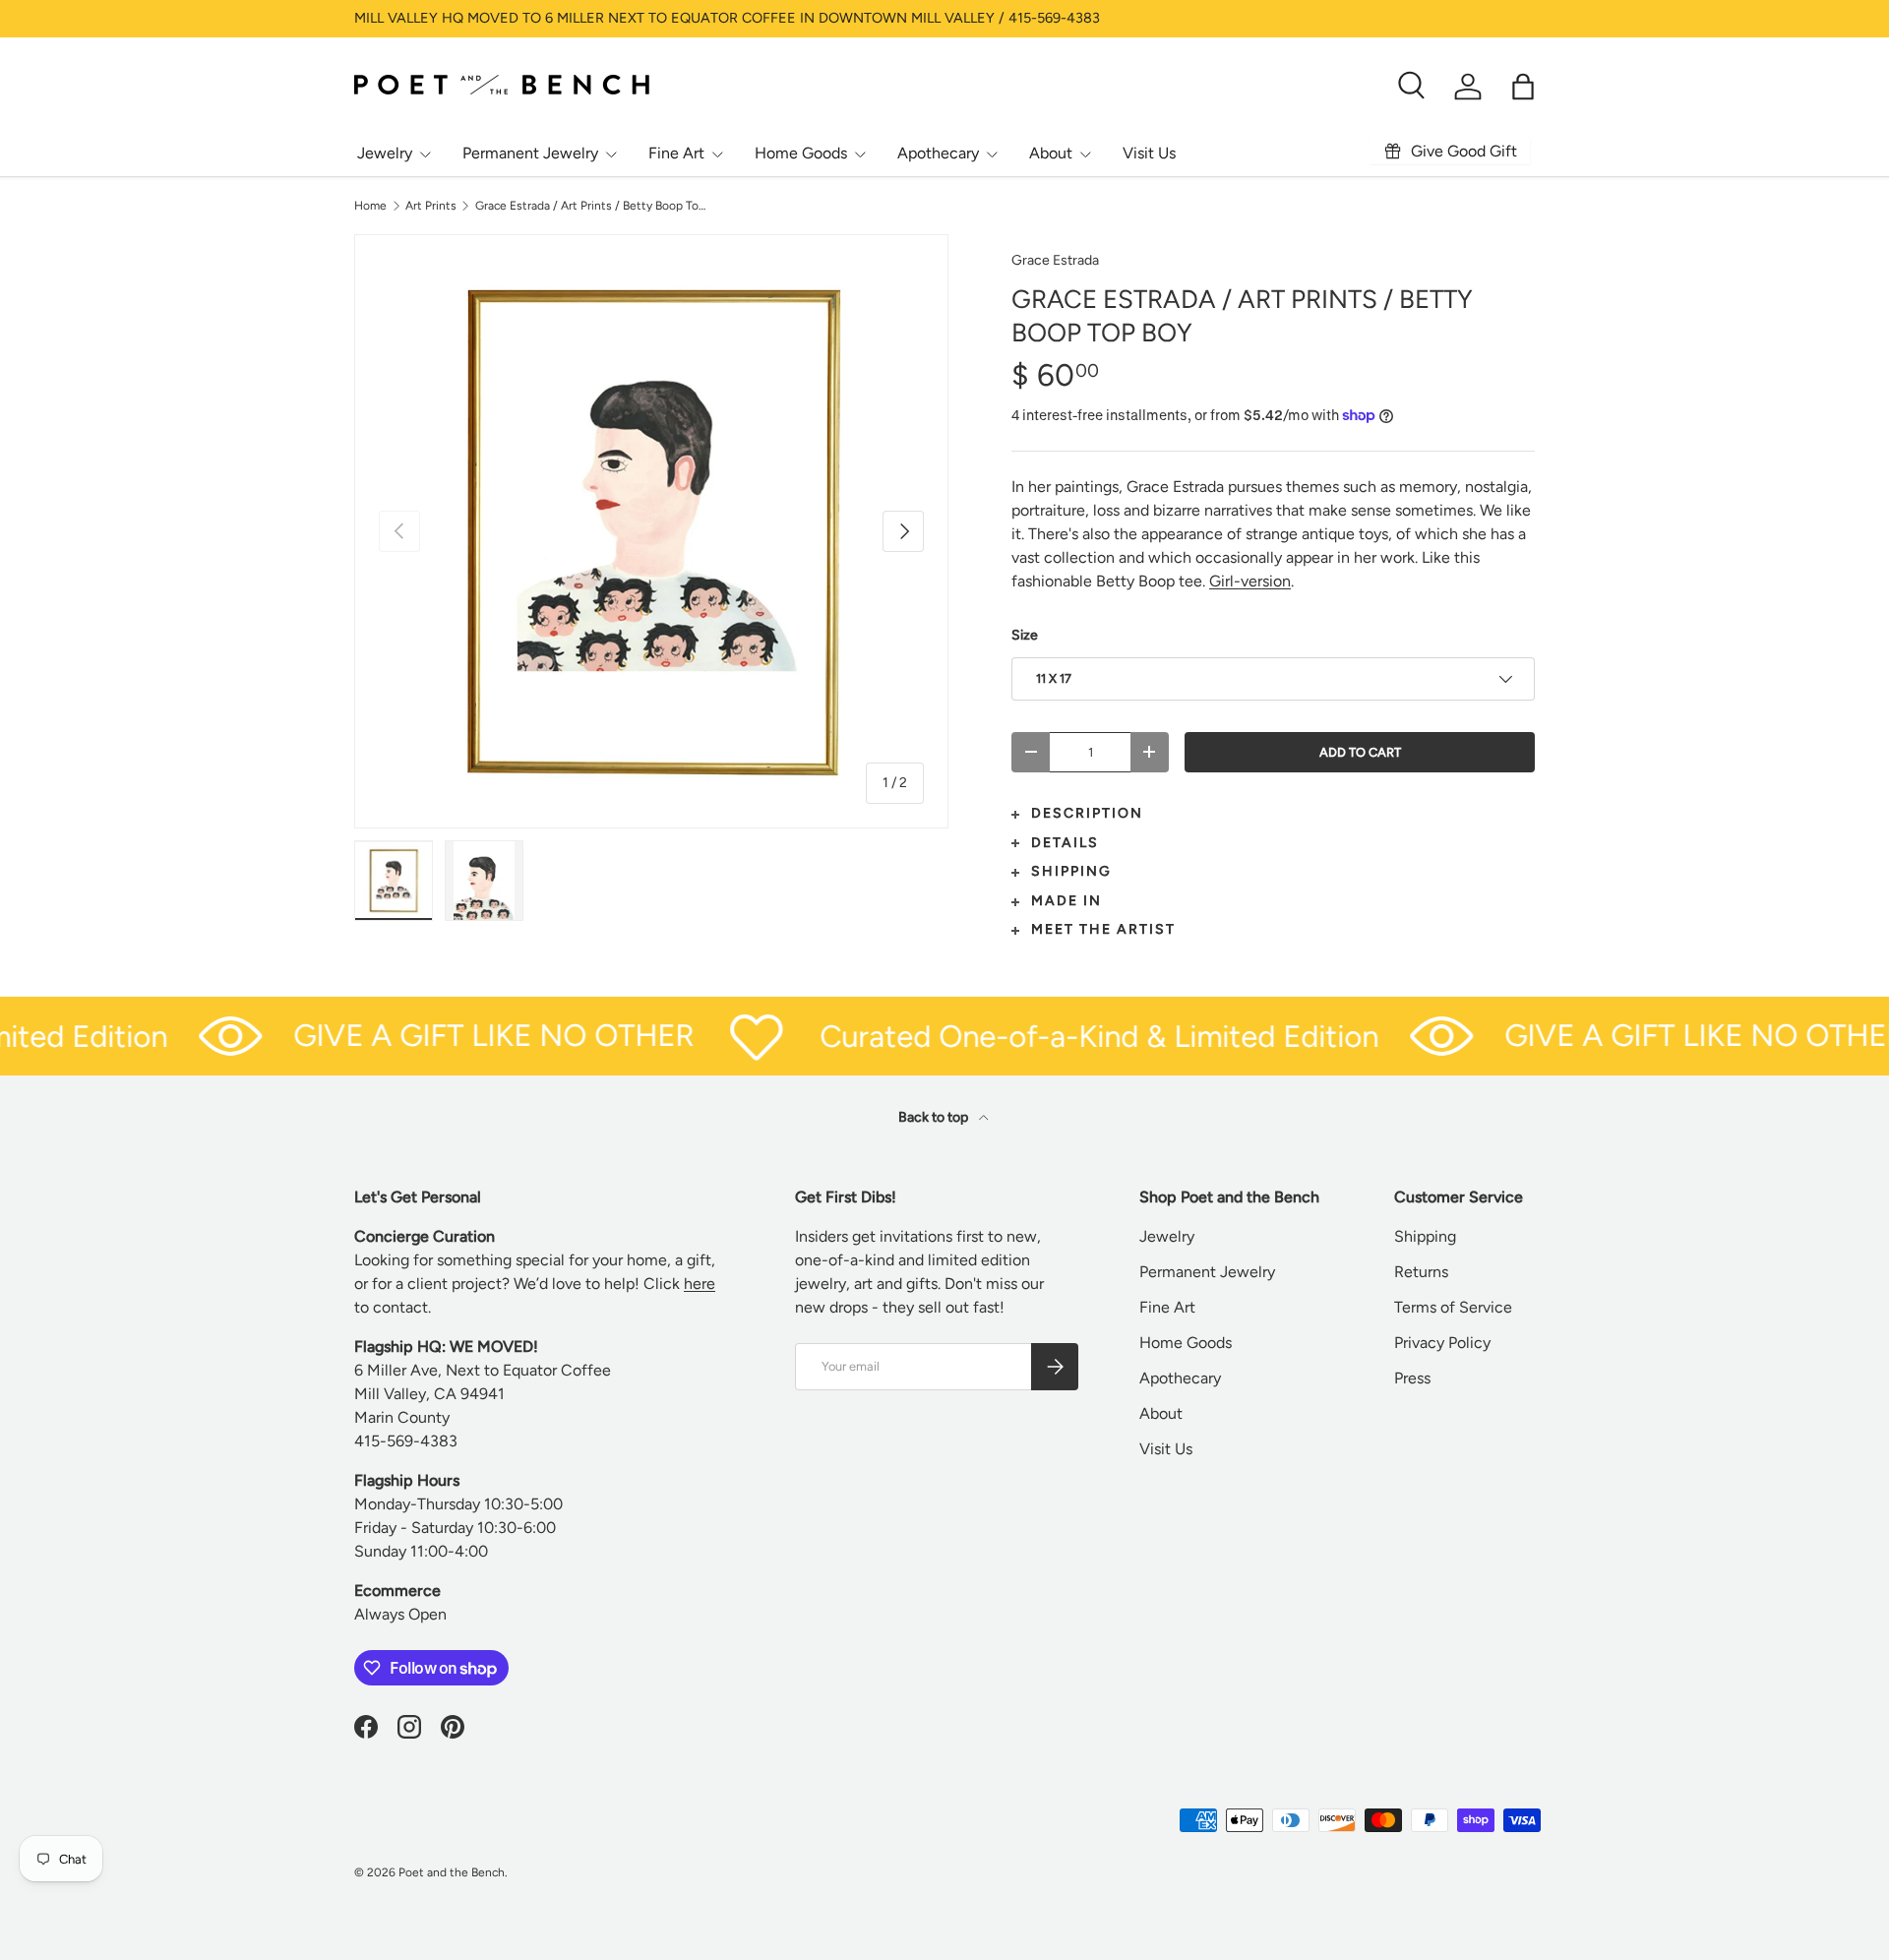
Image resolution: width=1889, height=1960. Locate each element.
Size (1025, 635)
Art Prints (431, 206)
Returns (1421, 1272)
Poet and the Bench (452, 1872)
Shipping (1425, 1236)
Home (370, 206)
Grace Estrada (1055, 260)
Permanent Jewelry (530, 153)
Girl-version (1250, 581)
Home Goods (801, 153)
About (1051, 153)
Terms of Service (1453, 1307)
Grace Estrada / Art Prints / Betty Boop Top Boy (593, 206)
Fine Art (676, 153)
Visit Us (1149, 153)
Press (1412, 1378)
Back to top (935, 1117)
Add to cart (1360, 752)
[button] (1523, 87)
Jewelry (385, 153)
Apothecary (938, 153)
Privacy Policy (1442, 1343)
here (700, 1284)
